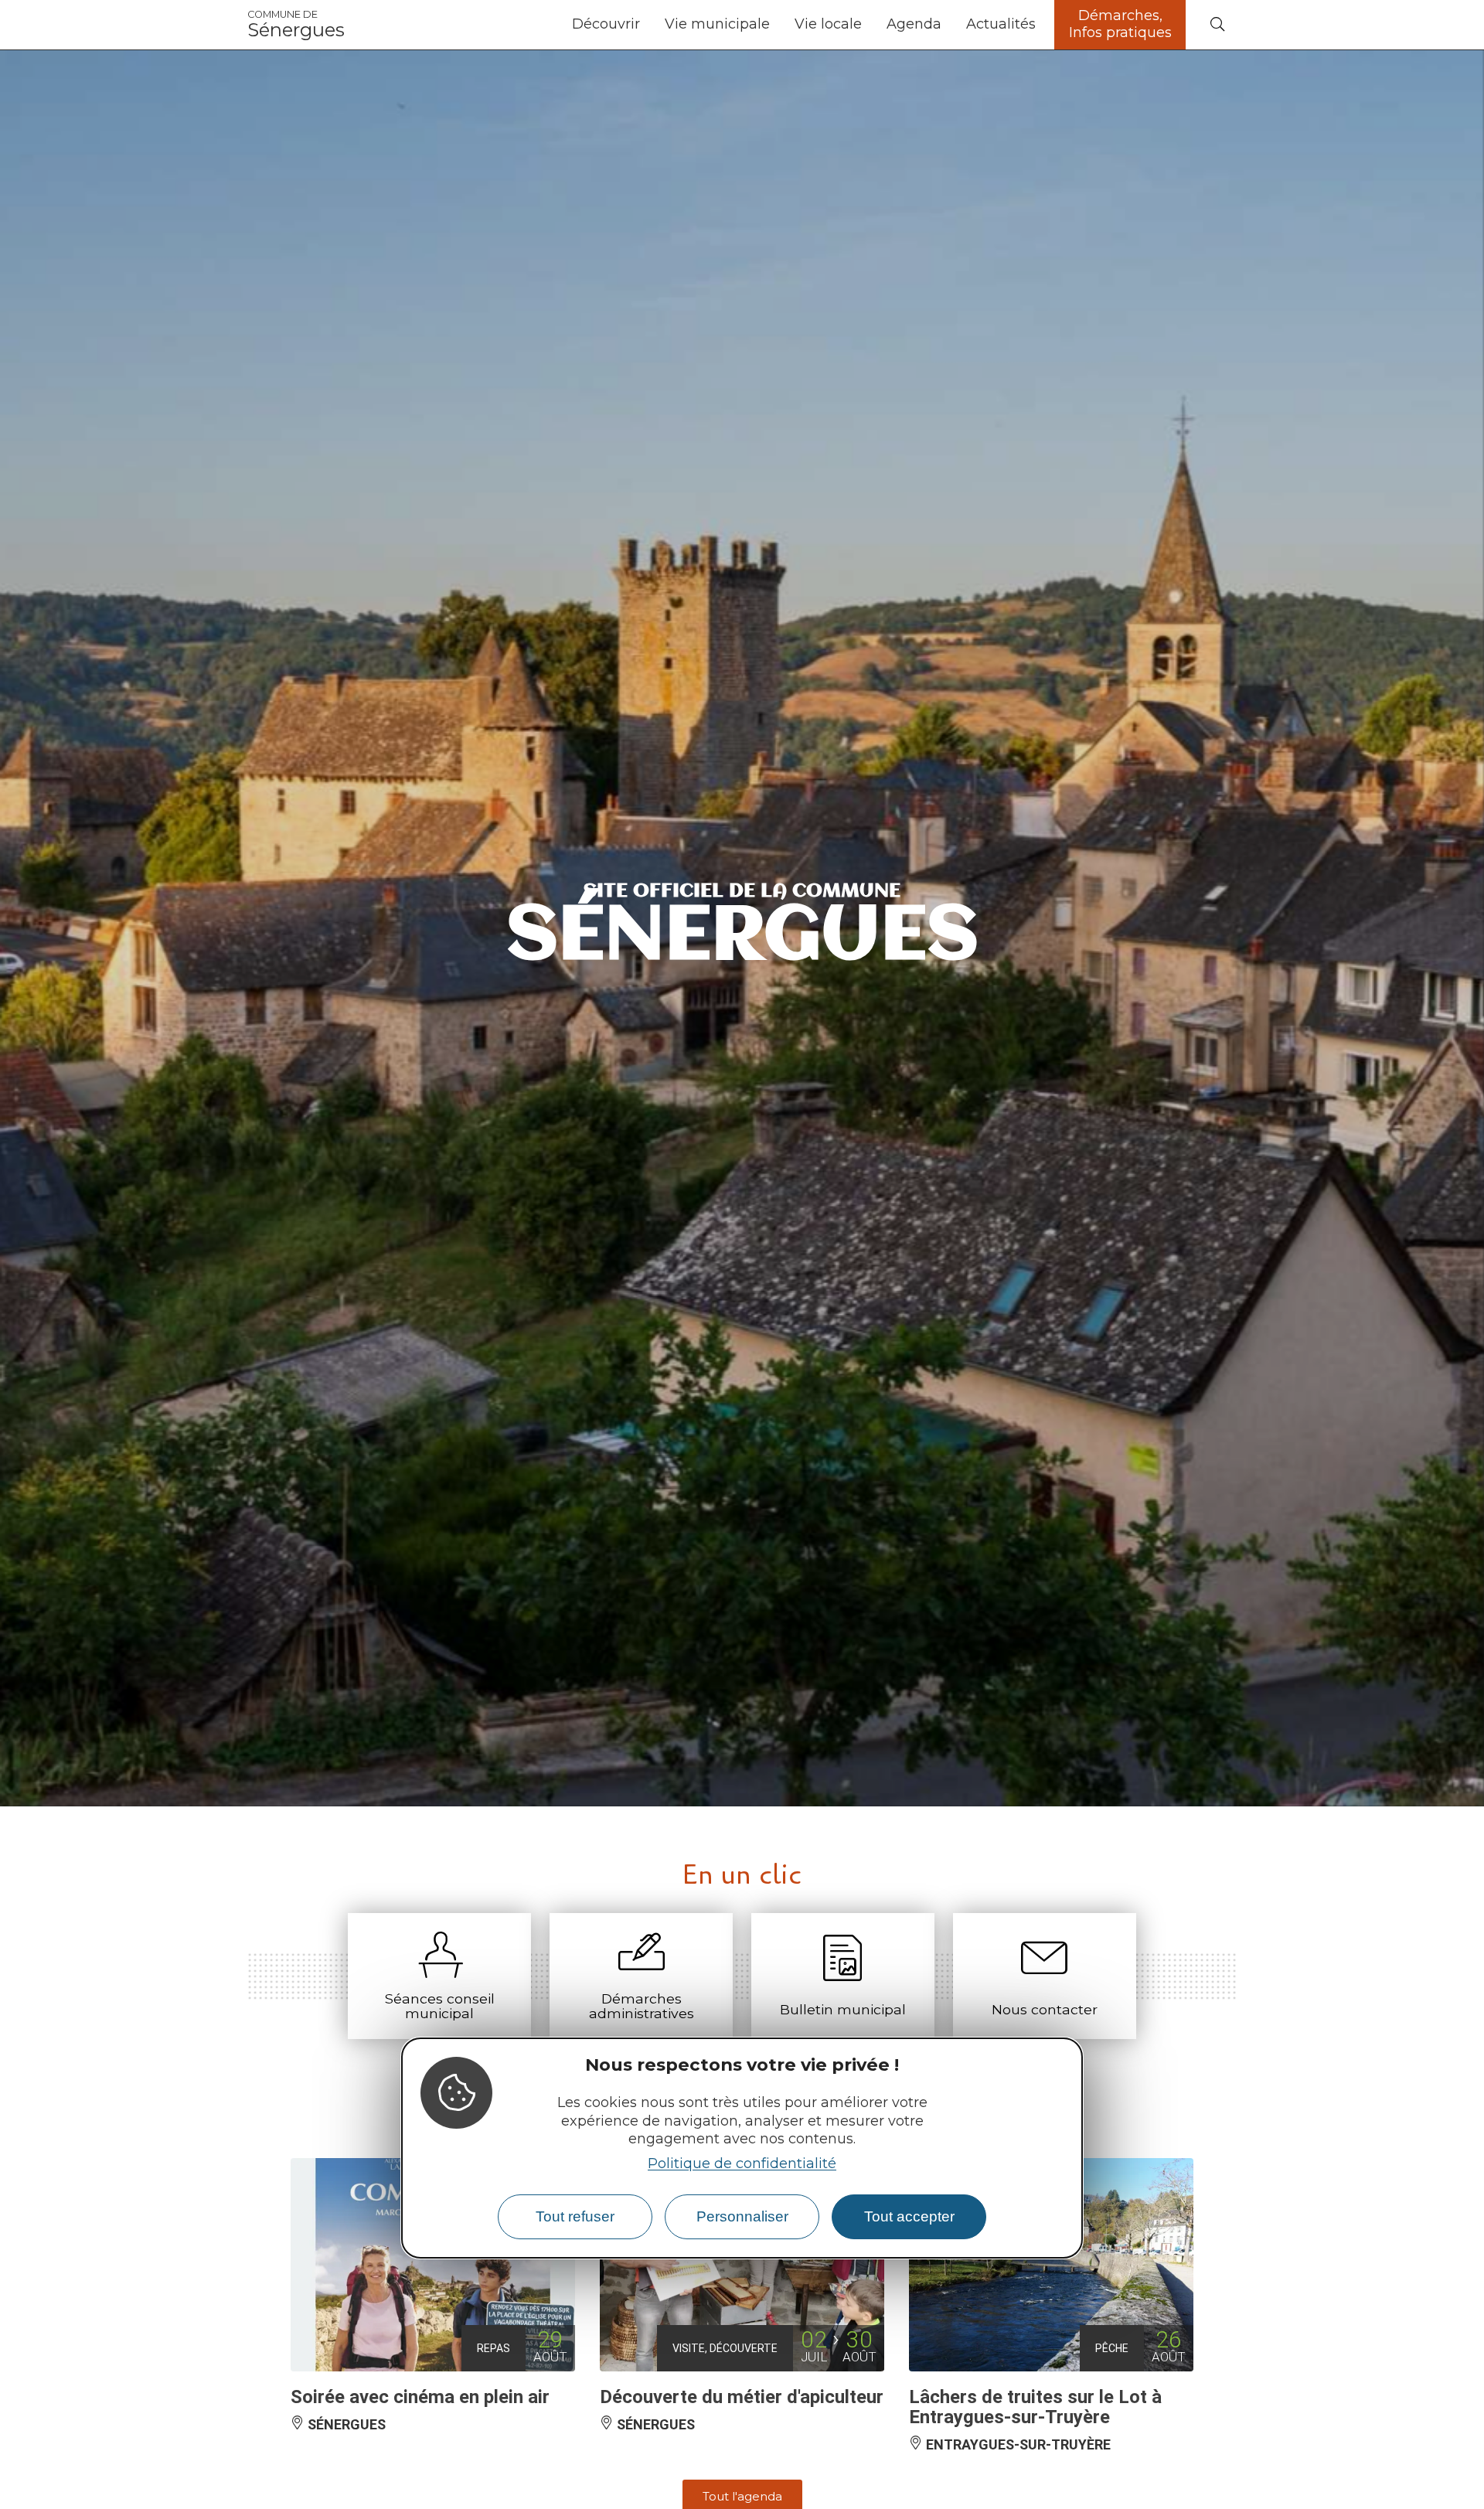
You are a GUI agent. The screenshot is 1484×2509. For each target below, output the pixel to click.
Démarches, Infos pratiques (1120, 24)
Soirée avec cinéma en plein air (420, 2397)
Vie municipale (717, 24)
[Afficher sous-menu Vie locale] (868, 25)
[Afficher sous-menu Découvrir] (646, 25)
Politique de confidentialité (742, 2163)
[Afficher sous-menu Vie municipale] (776, 25)
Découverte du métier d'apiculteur (742, 2397)
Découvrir (606, 24)
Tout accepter (909, 2216)
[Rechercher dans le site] (1217, 25)
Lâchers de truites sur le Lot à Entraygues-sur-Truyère (1035, 2407)
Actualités (1001, 24)
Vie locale (828, 24)
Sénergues (296, 25)
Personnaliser (742, 2216)
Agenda (914, 24)
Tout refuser (575, 2216)
